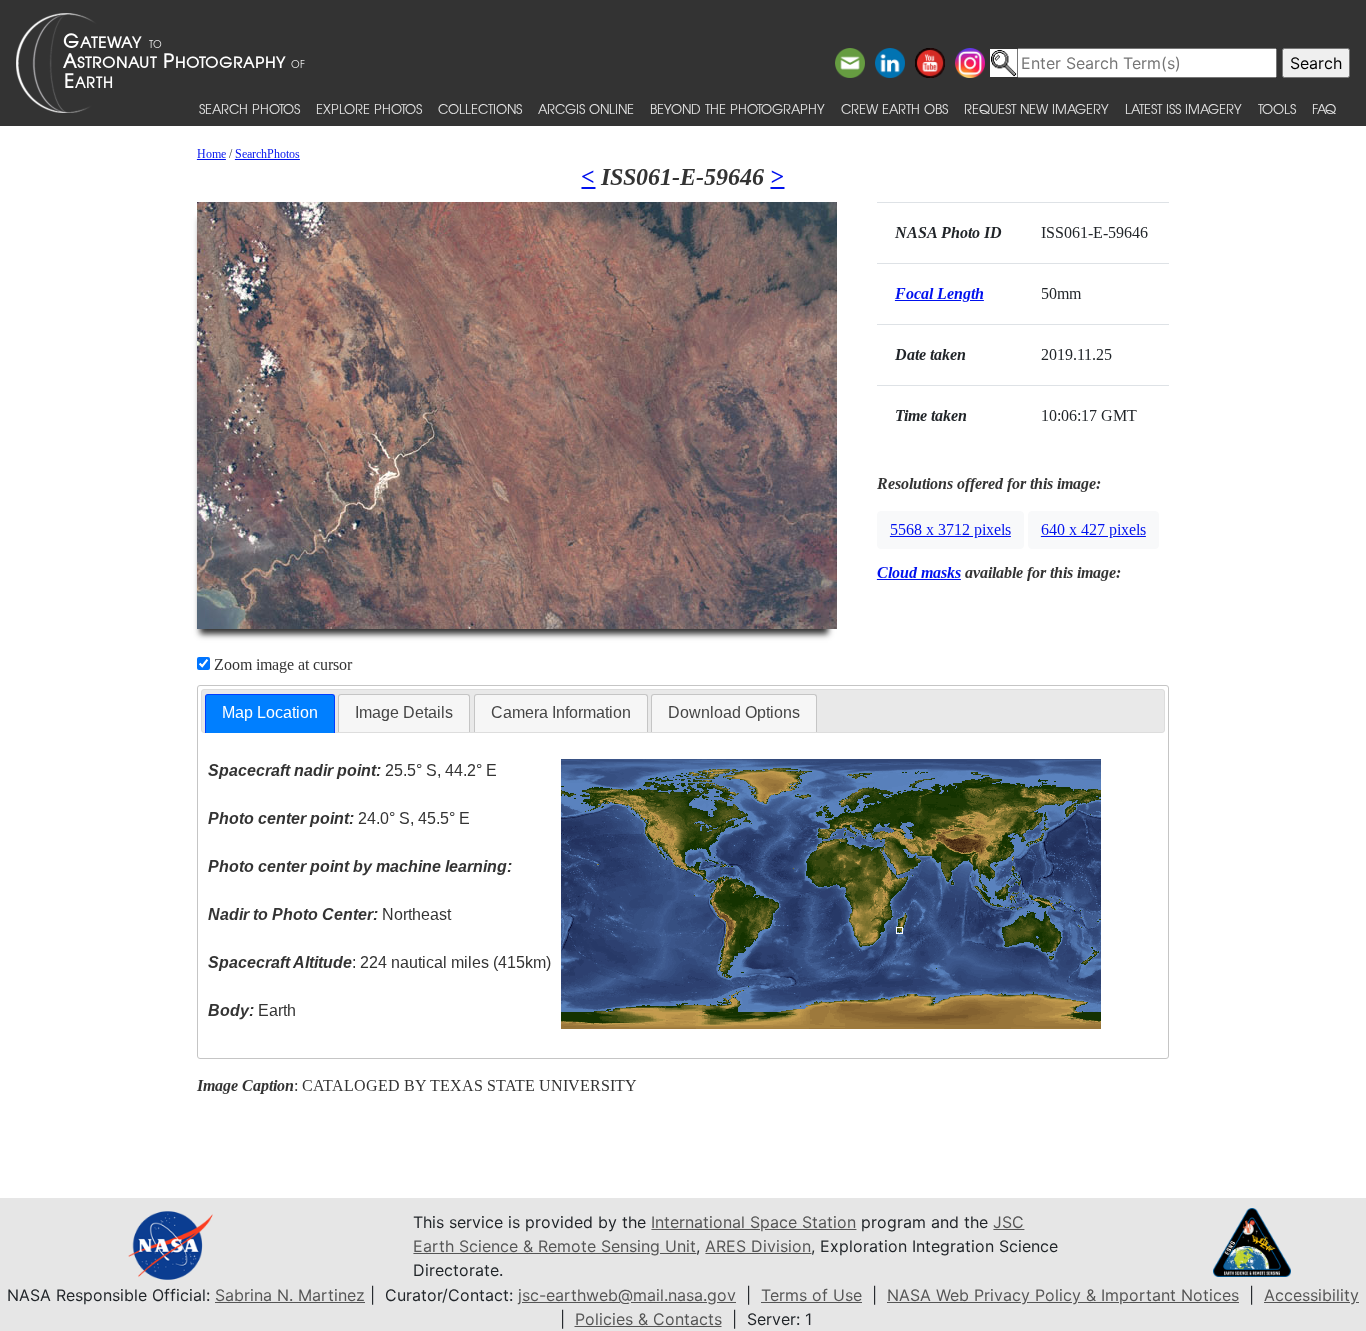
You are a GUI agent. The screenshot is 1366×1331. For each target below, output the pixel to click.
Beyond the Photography (737, 108)
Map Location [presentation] (270, 712)
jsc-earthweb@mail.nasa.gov (627, 1295)
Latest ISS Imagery (1183, 108)
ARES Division (758, 1246)
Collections (480, 108)
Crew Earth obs (894, 108)
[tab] (270, 713)
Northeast (329, 914)
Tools (1277, 108)
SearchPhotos (267, 154)
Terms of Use (811, 1295)
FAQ (1324, 108)
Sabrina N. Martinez (290, 1295)
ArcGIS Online (586, 108)
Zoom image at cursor (281, 664)
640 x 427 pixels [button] (1093, 529)
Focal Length (939, 293)
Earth (252, 1010)
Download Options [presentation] (734, 712)
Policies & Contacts (648, 1319)
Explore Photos (369, 108)
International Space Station (753, 1222)
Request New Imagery (1036, 108)
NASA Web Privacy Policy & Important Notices (1063, 1295)
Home (211, 154)
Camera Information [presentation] (561, 712)
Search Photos (249, 108)
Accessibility (1311, 1295)
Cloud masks (919, 572)
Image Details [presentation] (404, 712)
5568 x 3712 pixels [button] (950, 529)
